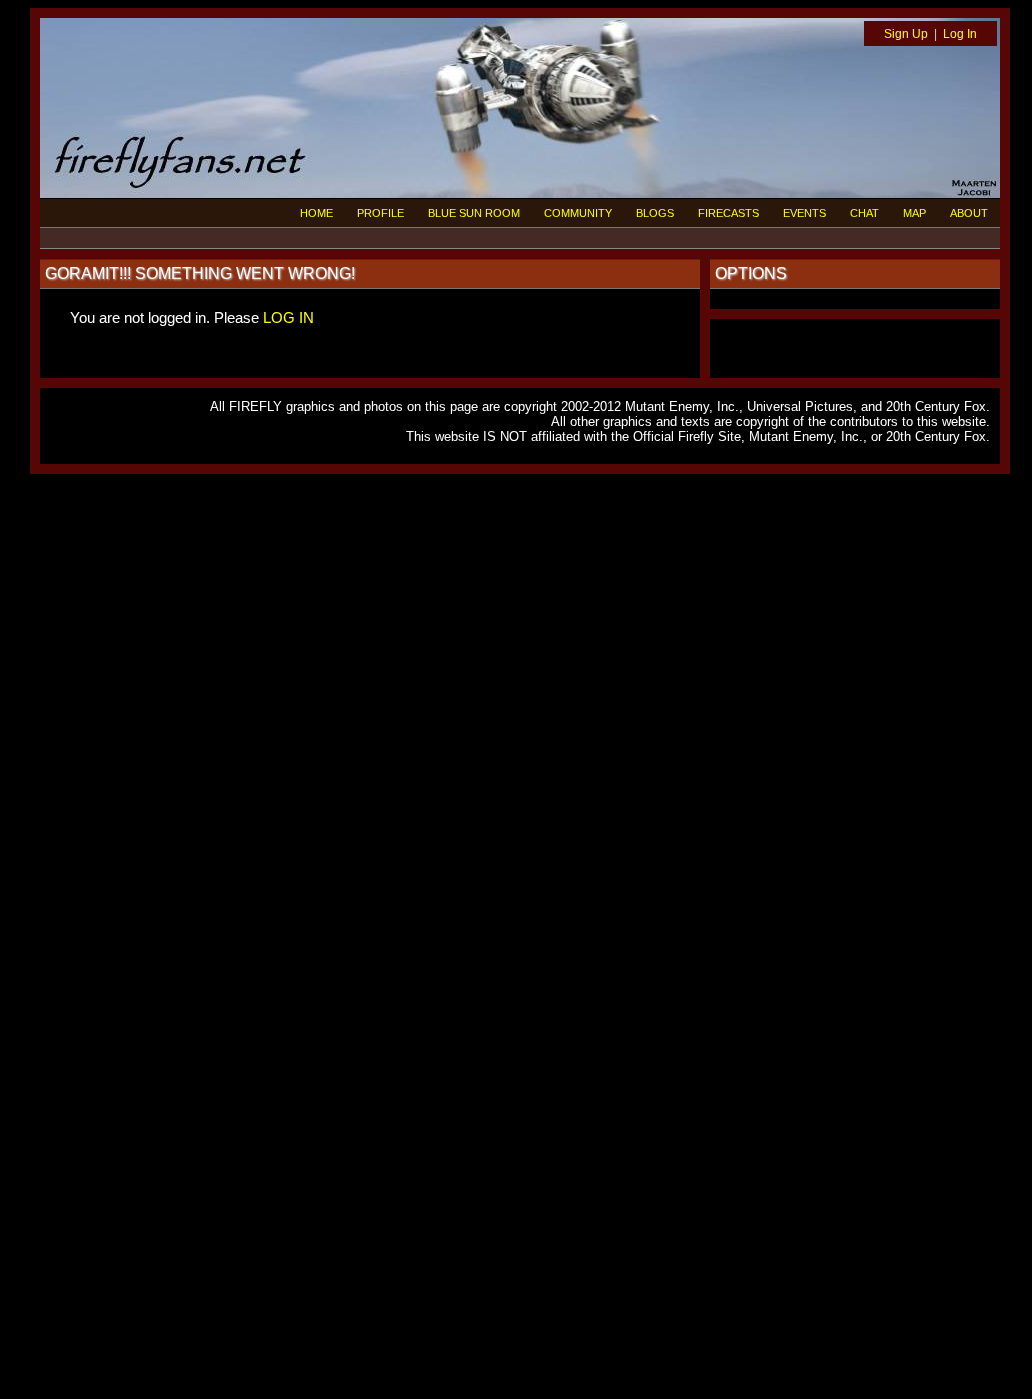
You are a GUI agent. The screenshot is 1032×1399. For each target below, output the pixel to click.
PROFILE (380, 213)
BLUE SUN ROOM (474, 213)
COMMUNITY (578, 213)
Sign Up (906, 34)
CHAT (864, 213)
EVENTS (804, 213)
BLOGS (655, 213)
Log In (960, 34)
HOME (316, 213)
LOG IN (288, 317)
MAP (914, 213)
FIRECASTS (728, 213)
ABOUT (969, 213)
